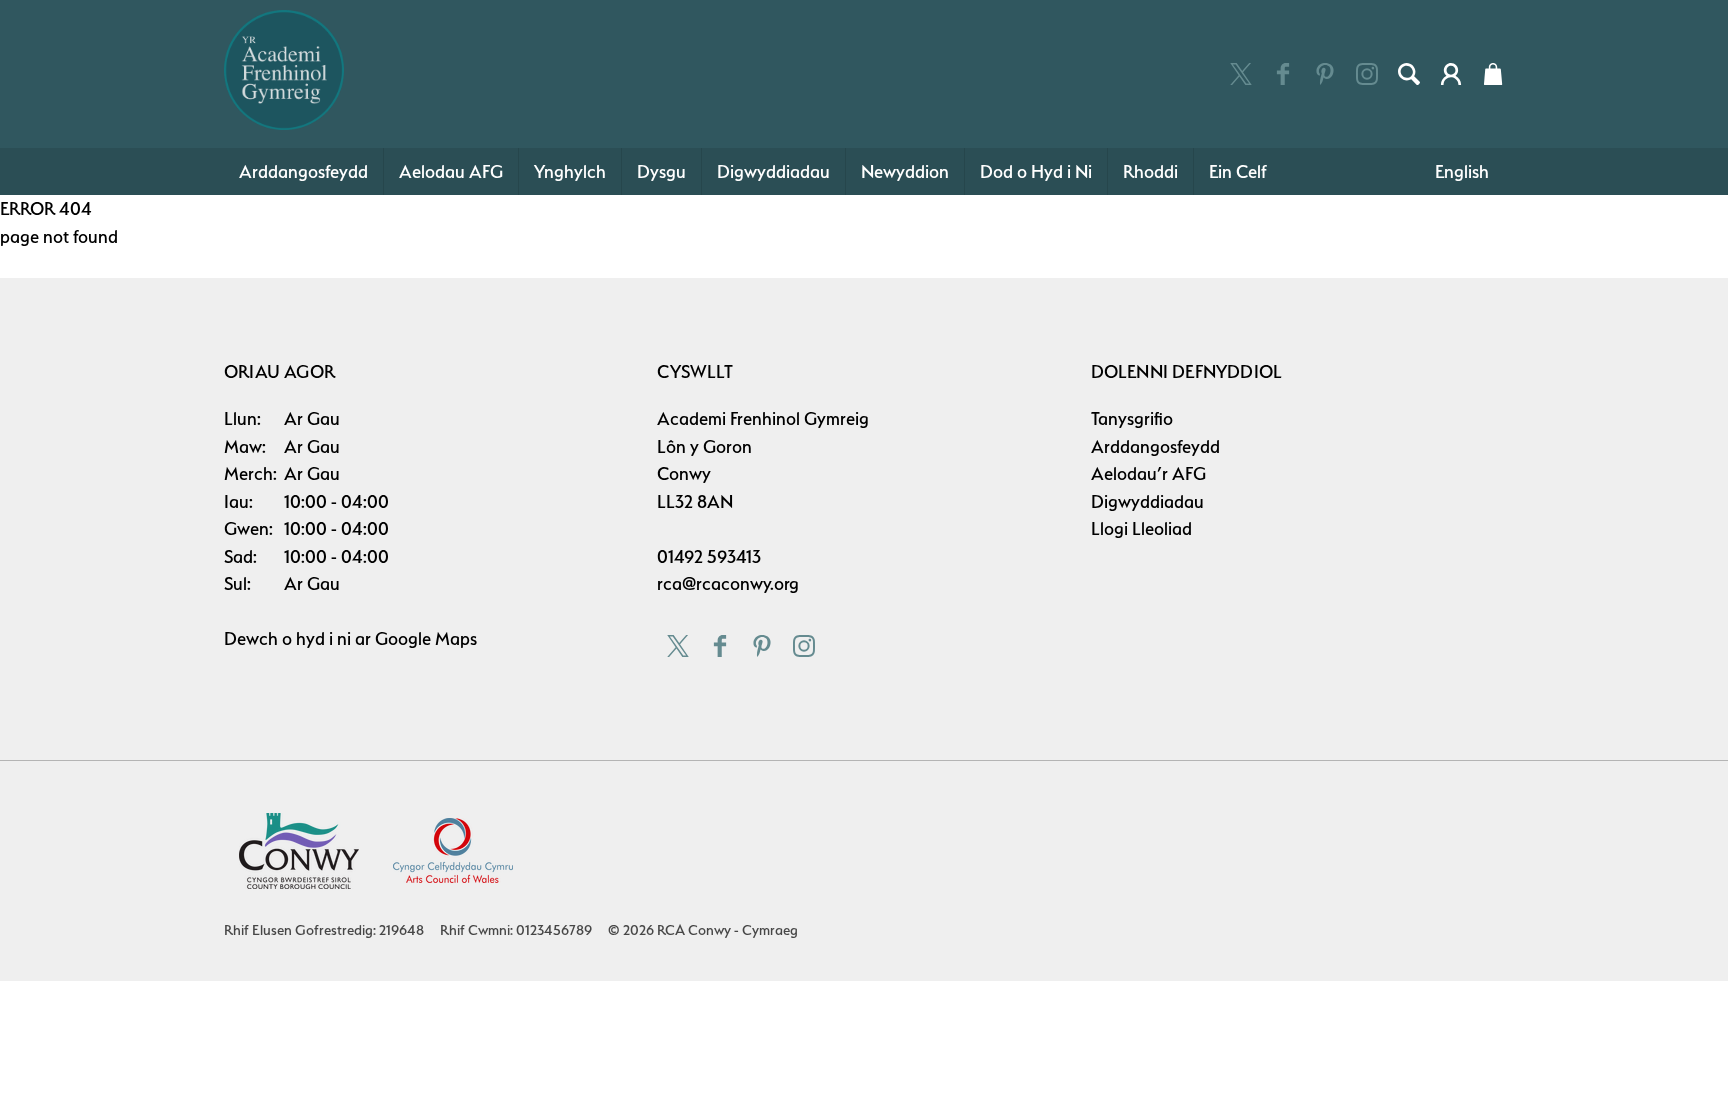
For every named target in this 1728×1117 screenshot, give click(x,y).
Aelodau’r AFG (1148, 473)
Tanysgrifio (1132, 418)
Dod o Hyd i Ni (1036, 171)
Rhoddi (1150, 171)
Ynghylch (570, 171)
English (1462, 171)
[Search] (1409, 74)
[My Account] (1451, 74)
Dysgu (661, 171)
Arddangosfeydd (303, 171)
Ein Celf (1238, 171)
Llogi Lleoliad (1141, 528)
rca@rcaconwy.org (728, 583)
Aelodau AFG (451, 171)
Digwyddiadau (773, 171)
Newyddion (905, 171)
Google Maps (426, 638)
